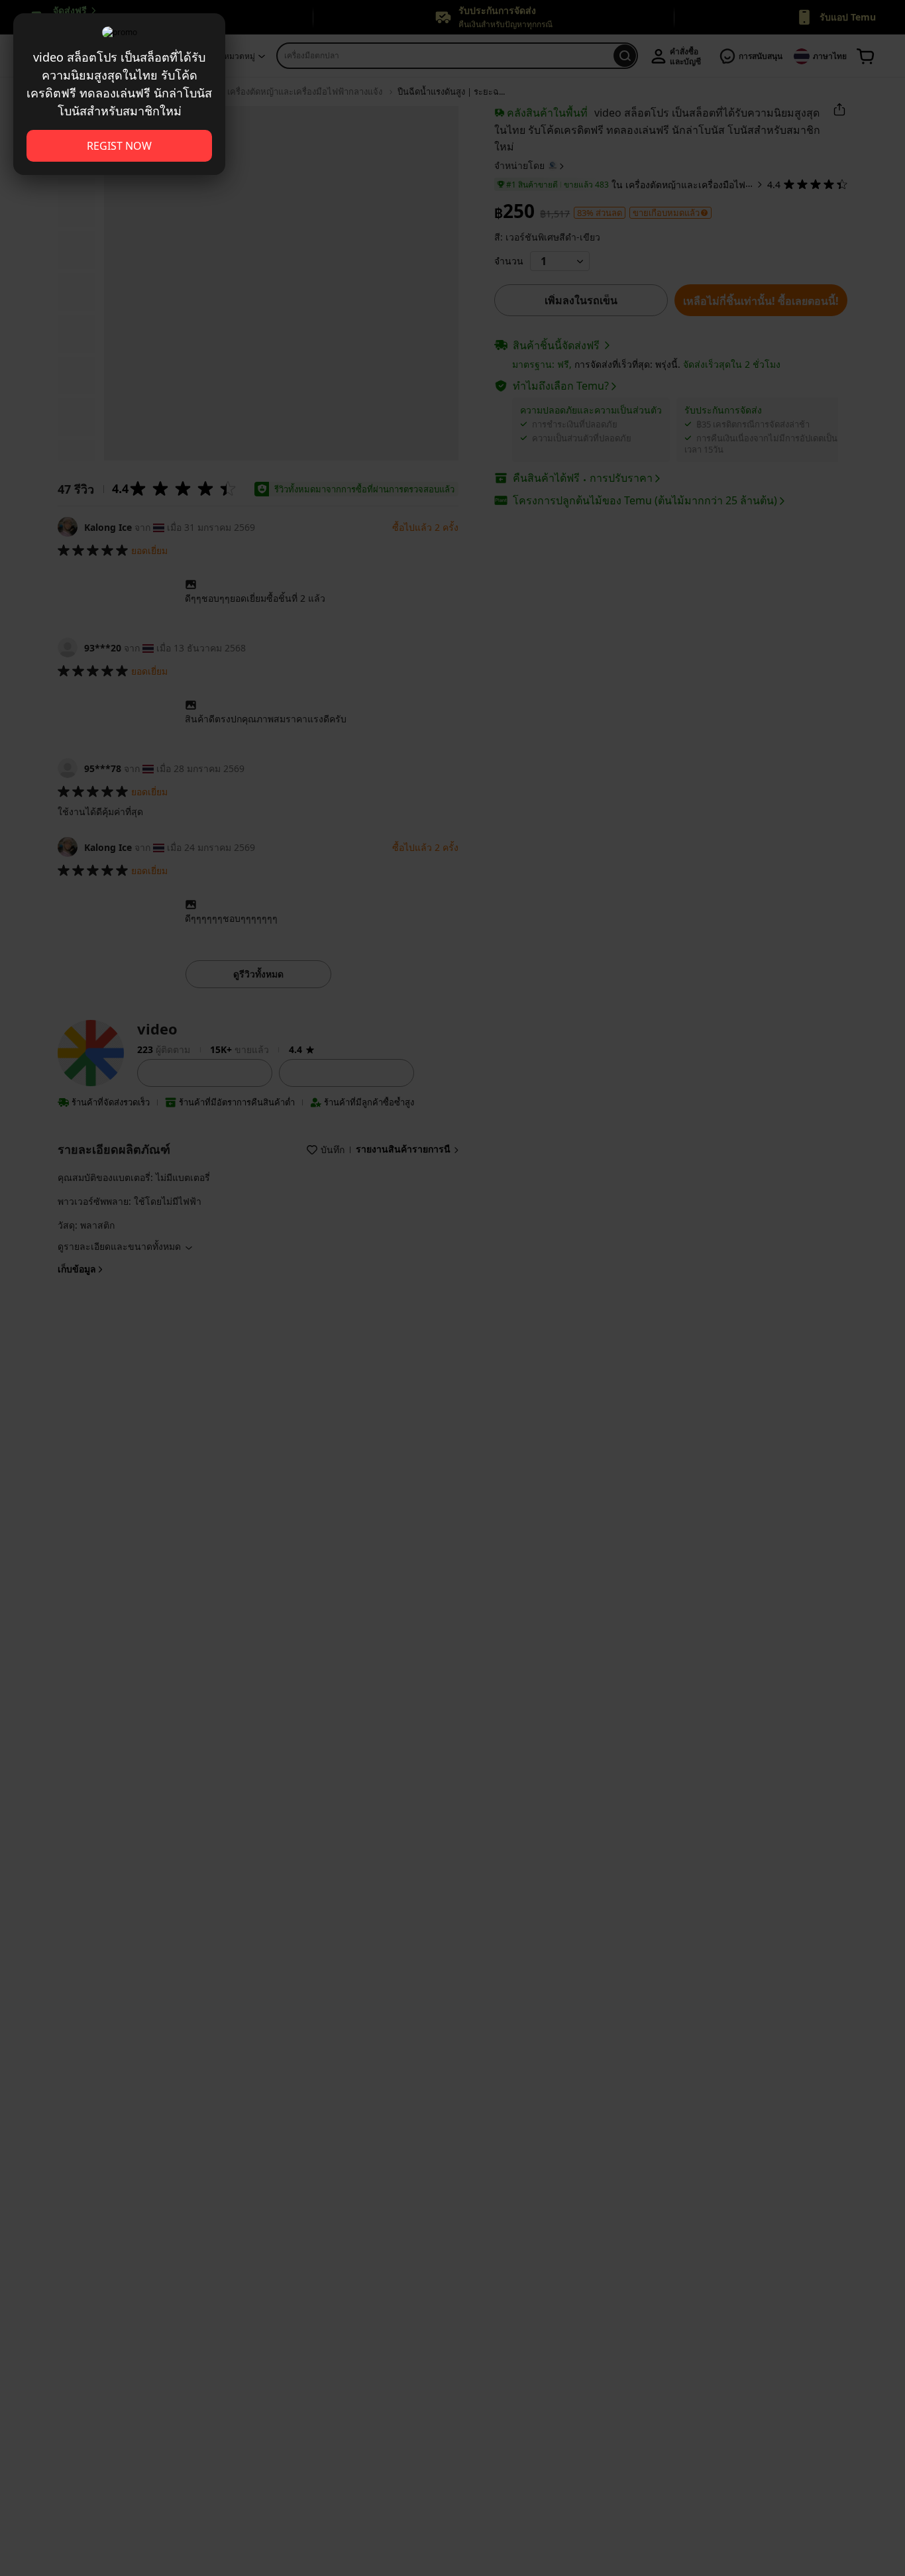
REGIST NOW (119, 146)
